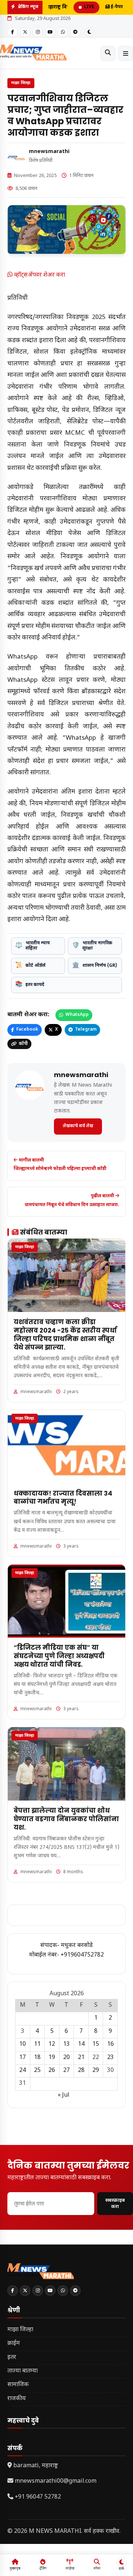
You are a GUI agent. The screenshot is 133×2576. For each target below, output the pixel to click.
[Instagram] (38, 32)
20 (66, 2058)
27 (66, 2071)
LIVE (89, 7)
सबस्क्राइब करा (115, 2204)
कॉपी (23, 1044)
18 (37, 2058)
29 (96, 2071)
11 (37, 2044)
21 (81, 2058)
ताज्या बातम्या (23, 2371)
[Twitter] (25, 32)
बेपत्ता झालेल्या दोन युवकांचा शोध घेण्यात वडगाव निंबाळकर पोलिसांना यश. (66, 1819)
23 (110, 2058)
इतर (12, 2358)
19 (52, 2058)
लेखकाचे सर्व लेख (78, 1126)
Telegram (86, 1030)
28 (81, 2071)
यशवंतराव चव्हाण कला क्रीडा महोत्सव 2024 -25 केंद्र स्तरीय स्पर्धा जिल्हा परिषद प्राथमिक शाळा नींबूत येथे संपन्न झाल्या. (65, 1335)
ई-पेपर (116, 7)
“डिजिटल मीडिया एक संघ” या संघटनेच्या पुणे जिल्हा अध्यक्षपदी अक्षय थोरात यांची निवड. (59, 1656)
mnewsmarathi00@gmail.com (56, 2481)
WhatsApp (77, 1015)
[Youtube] (50, 32)
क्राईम (14, 2344)
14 (81, 2044)
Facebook (27, 1030)
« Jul (64, 2095)
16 (110, 2044)
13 (66, 2044)
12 (52, 2044)
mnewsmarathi (49, 152)
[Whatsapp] (63, 32)
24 (23, 2071)
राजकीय (17, 2399)
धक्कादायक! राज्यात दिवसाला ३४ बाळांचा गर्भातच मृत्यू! (63, 1498)
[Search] (108, 53)
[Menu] (126, 53)
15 (96, 2044)
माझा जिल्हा (21, 83)
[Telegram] (75, 32)
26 (52, 2071)
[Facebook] (13, 32)
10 (23, 2044)
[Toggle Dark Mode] (89, 32)
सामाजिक (18, 2385)
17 (23, 2058)
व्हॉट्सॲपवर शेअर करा (39, 275)
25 (37, 2071)
